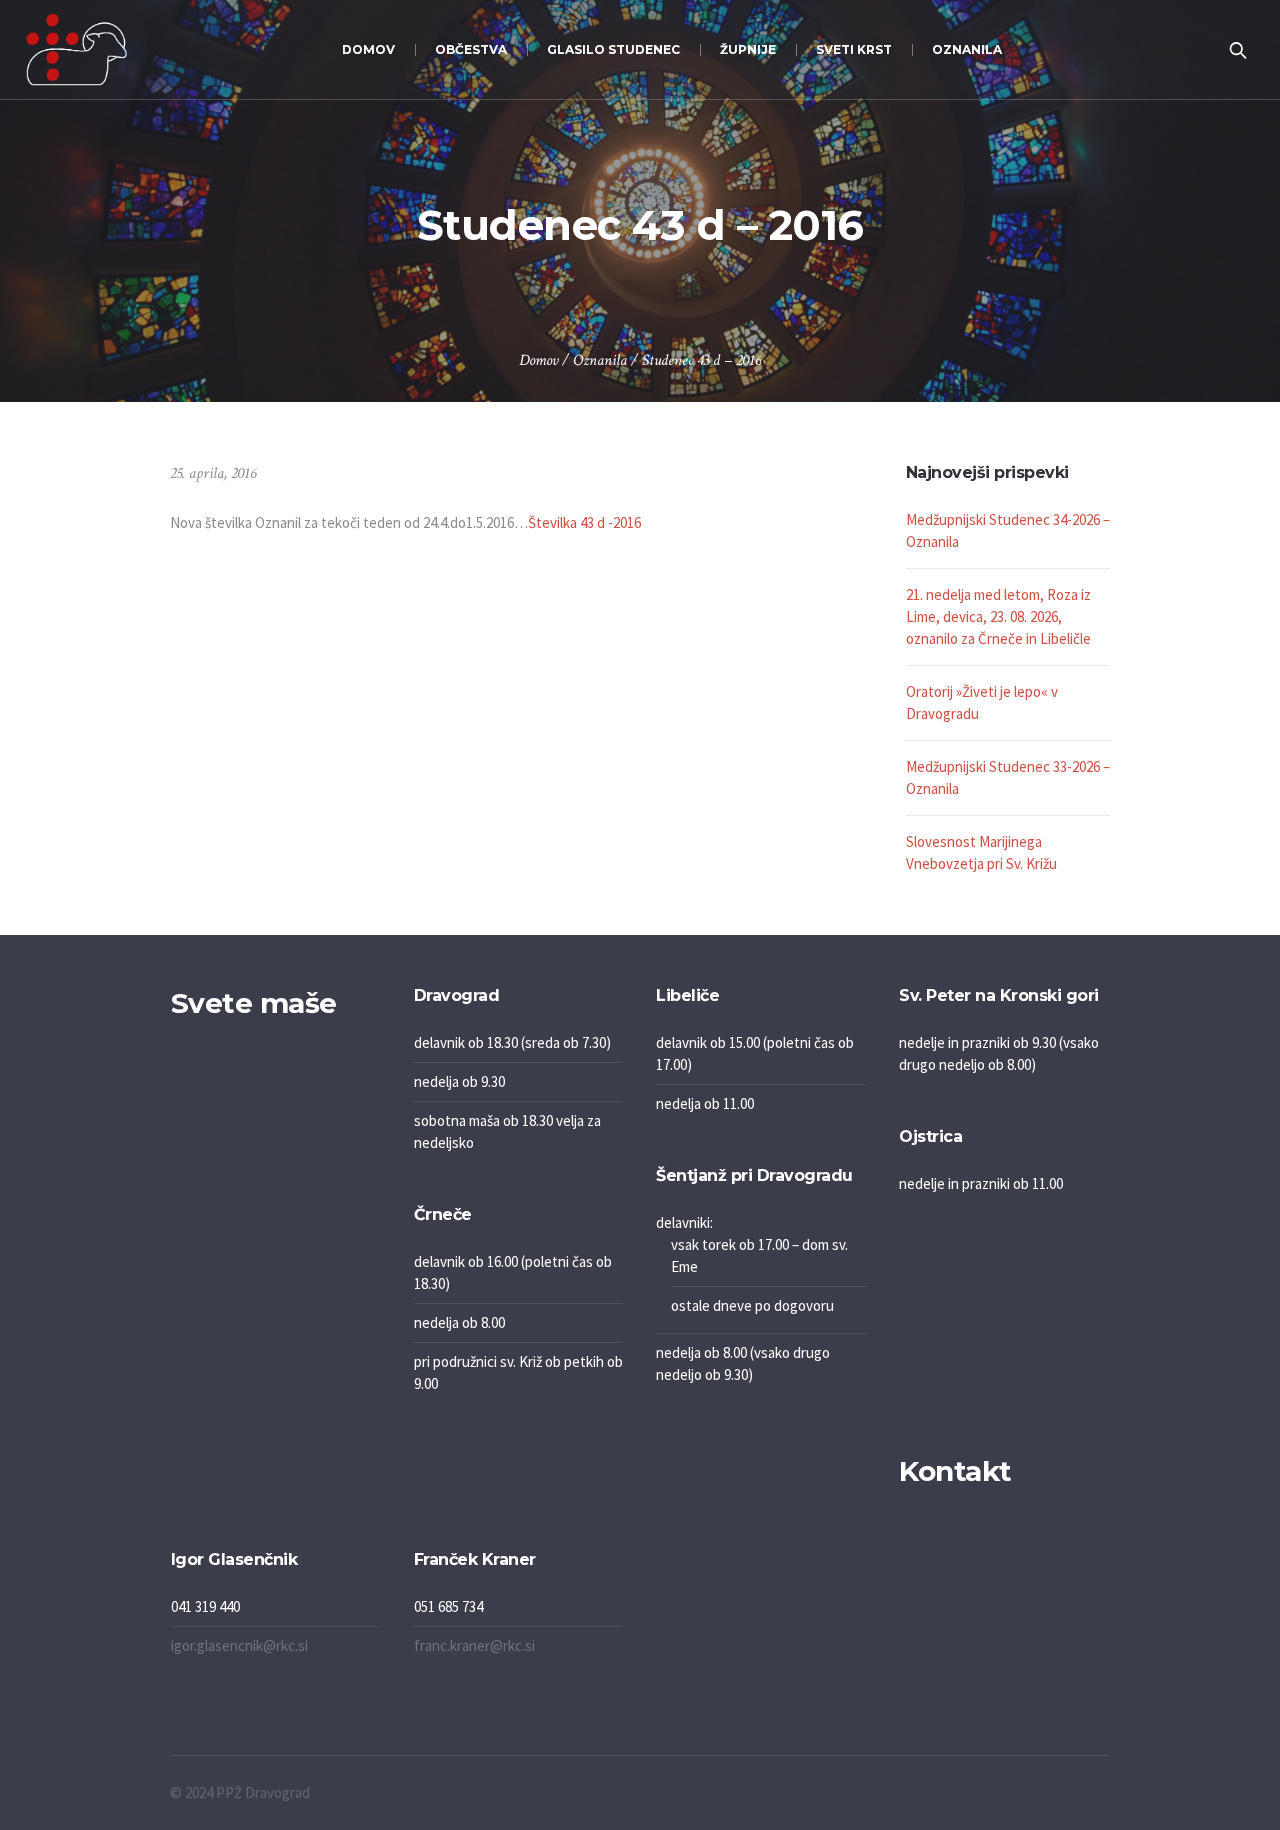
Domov (538, 360)
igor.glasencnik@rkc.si (239, 1645)
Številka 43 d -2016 (584, 522)
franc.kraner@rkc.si (474, 1645)
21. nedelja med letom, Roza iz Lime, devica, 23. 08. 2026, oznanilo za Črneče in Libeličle (998, 616)
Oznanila (600, 360)
